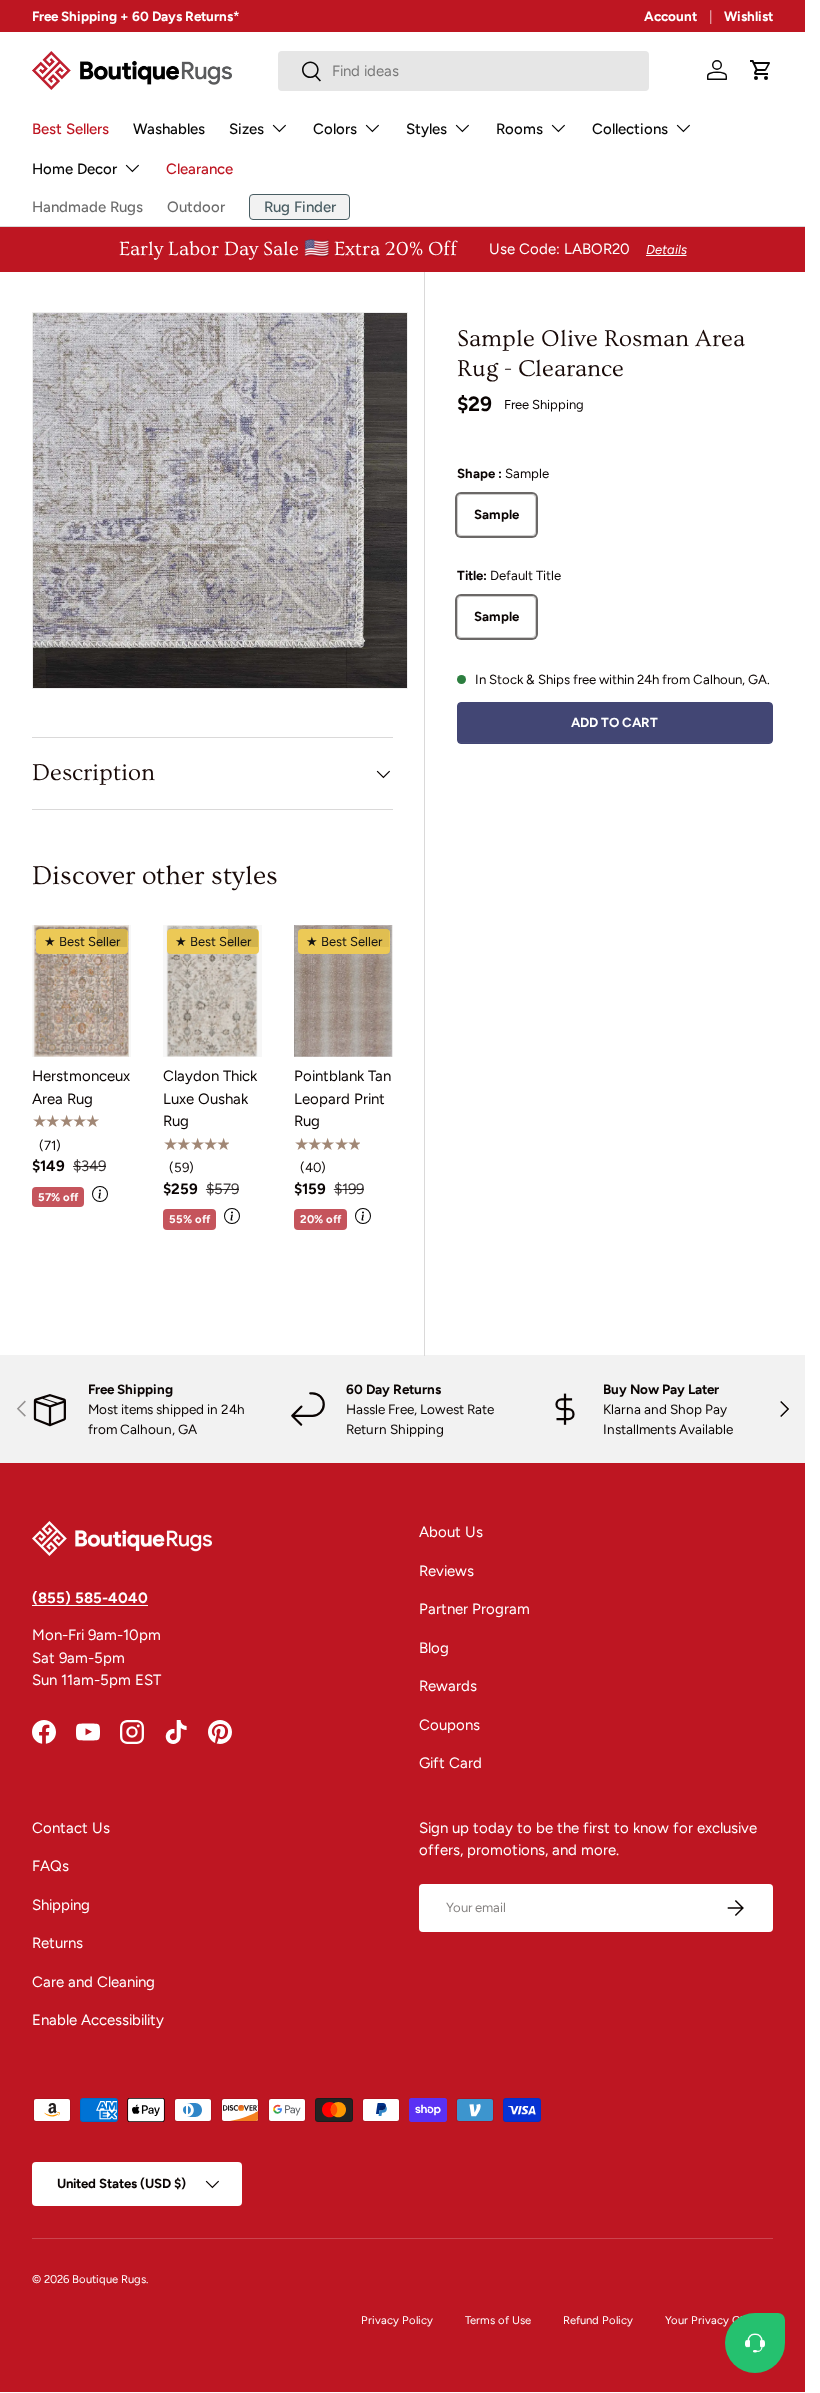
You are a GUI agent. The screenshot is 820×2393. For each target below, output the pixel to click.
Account (670, 16)
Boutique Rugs (109, 2279)
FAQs (50, 1866)
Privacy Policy (397, 2320)
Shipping (61, 1905)
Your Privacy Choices (719, 2320)
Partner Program (474, 1609)
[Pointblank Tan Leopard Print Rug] (343, 991)
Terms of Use (498, 2320)
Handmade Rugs (87, 207)
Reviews (446, 1571)
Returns (57, 1943)
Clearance (199, 169)
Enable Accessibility (98, 2020)
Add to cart (614, 722)
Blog (434, 1648)
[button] (761, 70)
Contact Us (71, 1828)
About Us (451, 1532)
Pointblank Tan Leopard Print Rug (342, 1098)
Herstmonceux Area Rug (81, 1087)
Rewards (448, 1686)
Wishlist (748, 16)
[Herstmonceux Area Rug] (81, 991)
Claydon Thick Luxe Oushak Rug (210, 1098)
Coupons (449, 1725)
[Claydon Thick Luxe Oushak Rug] (212, 991)
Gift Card (450, 1763)
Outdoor (196, 207)
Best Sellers (70, 129)
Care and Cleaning (93, 1982)
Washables (169, 129)
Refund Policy (598, 2320)
